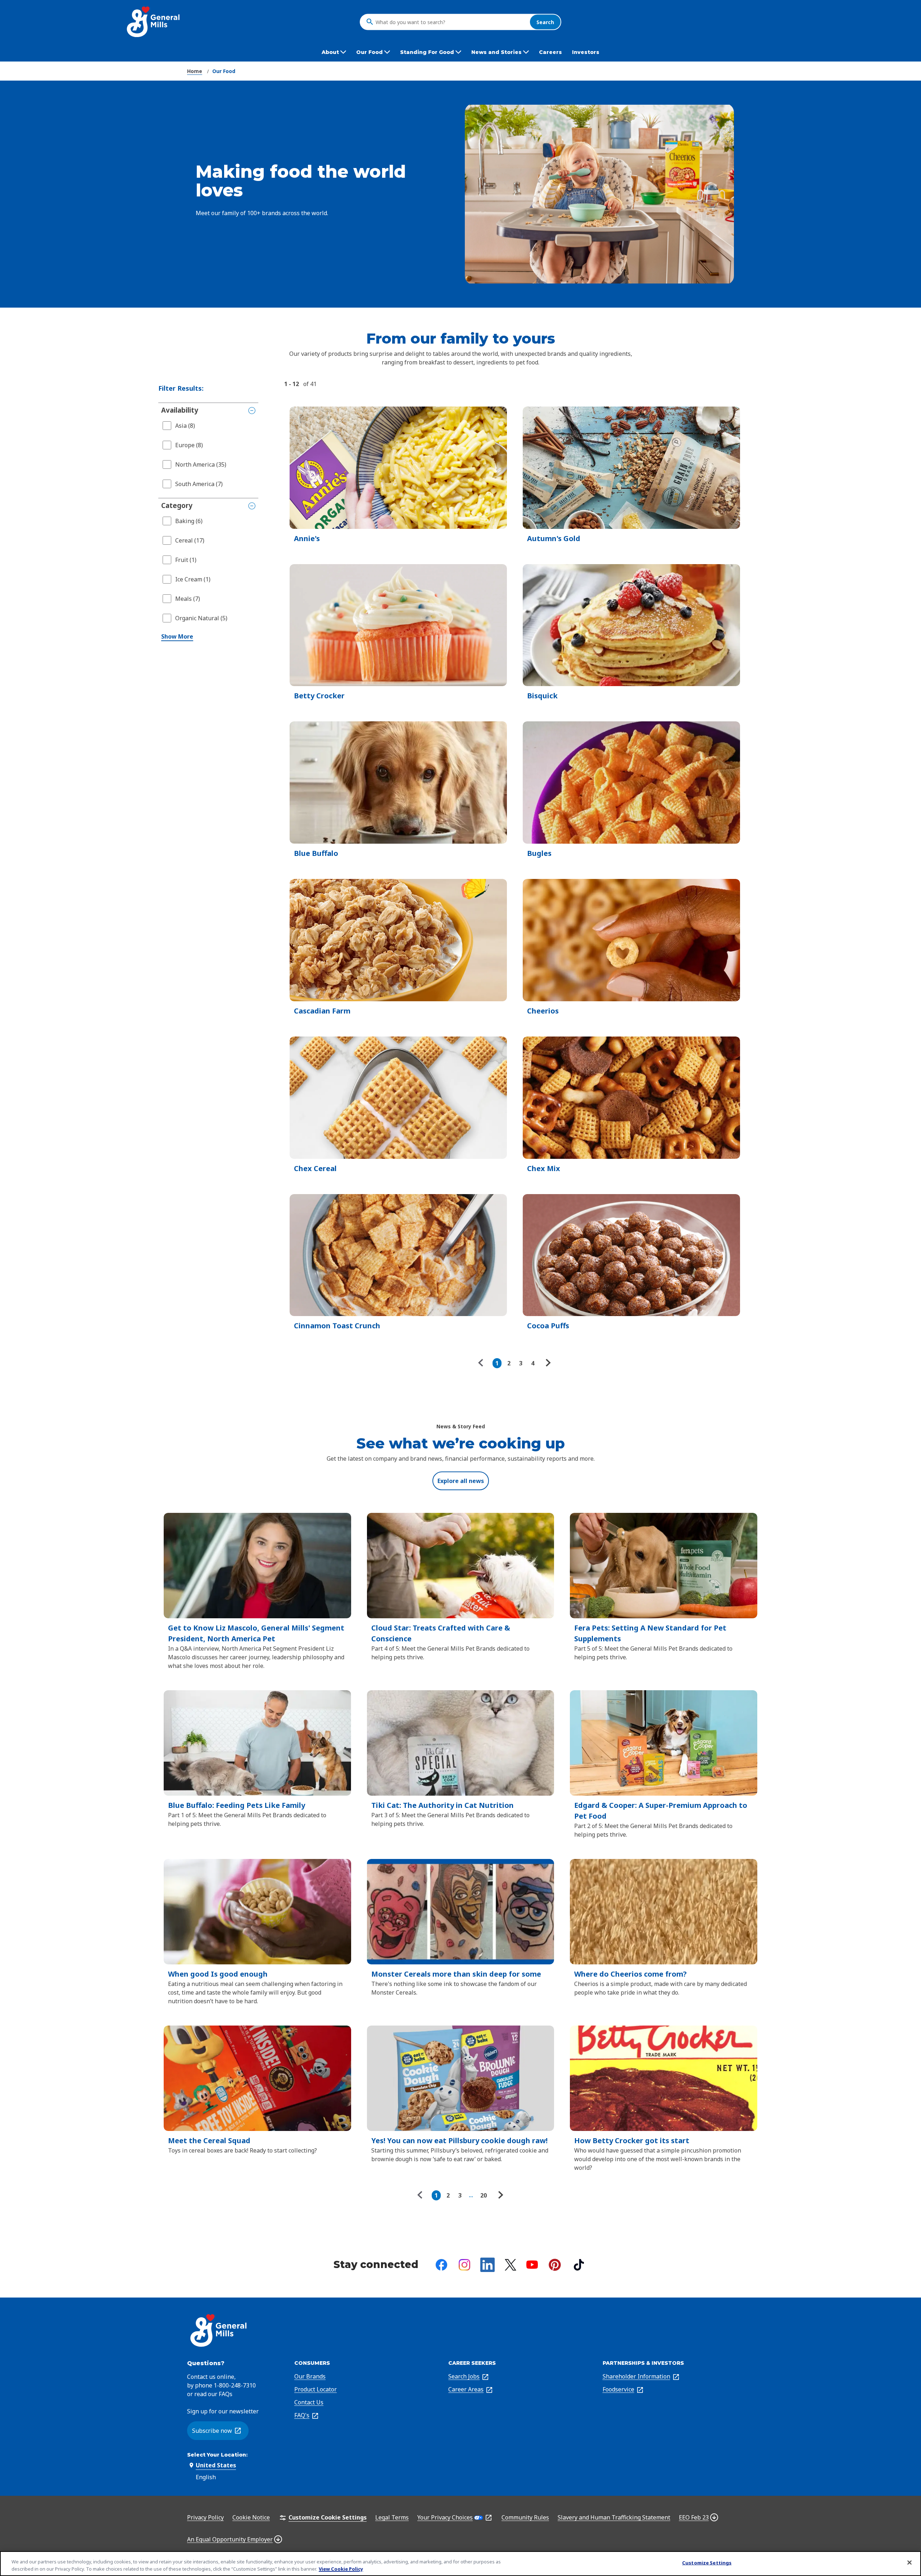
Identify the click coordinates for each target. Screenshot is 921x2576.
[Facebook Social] (441, 2265)
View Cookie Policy (341, 2568)
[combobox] (451, 22)
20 (484, 2195)
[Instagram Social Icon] (464, 2265)
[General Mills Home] (154, 22)
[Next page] (547, 1363)
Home (195, 71)
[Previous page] (482, 1363)
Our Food (224, 71)
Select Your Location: (217, 2455)
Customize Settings (707, 2563)
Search (545, 22)
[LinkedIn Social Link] (487, 2265)
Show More (177, 636)
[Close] (909, 2563)
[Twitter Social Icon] (511, 2265)
